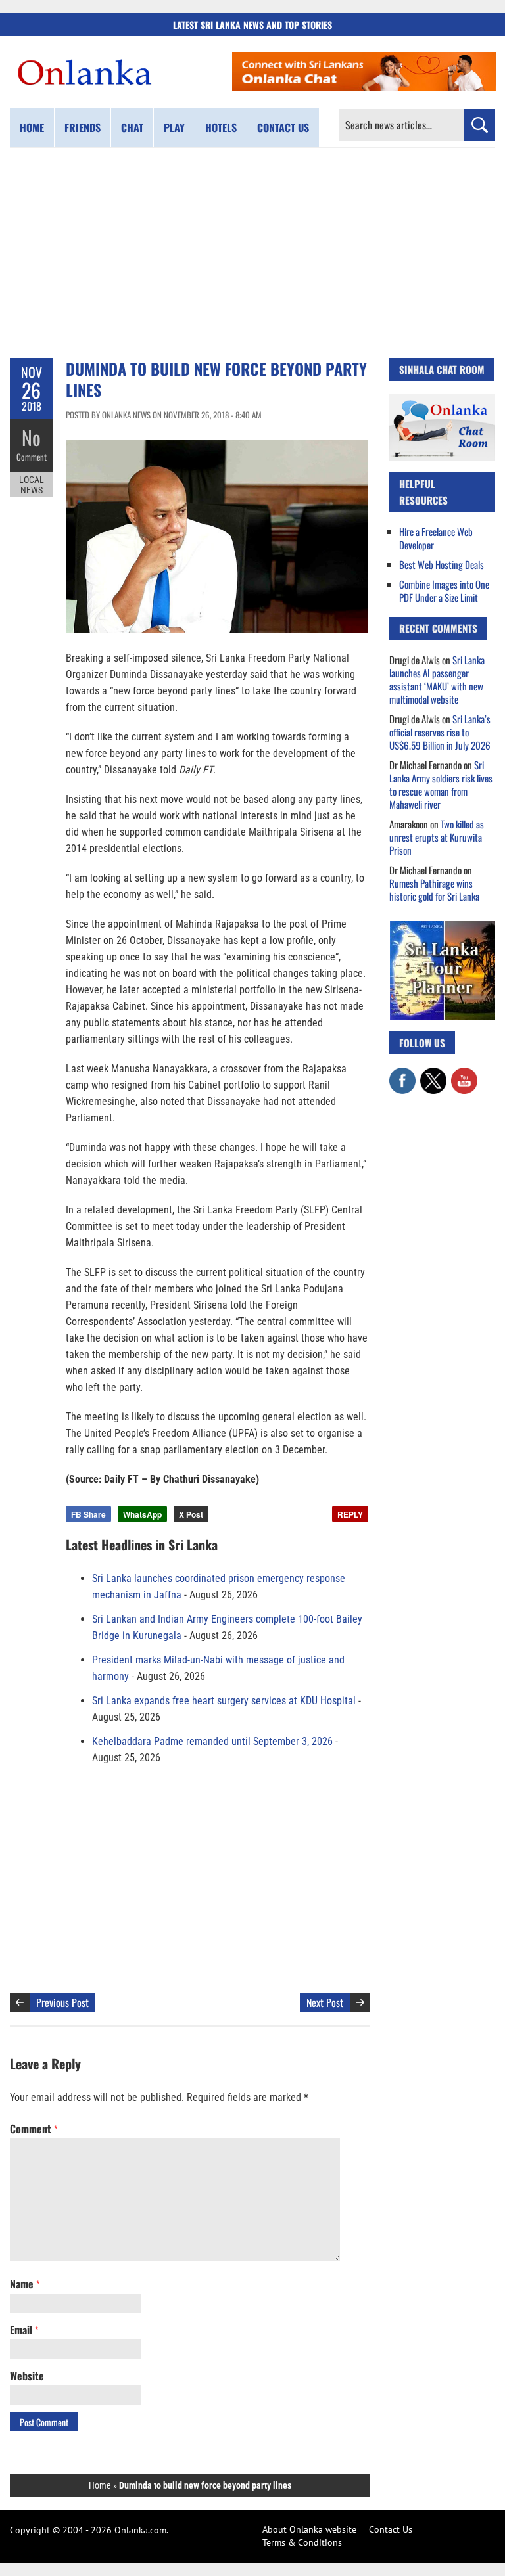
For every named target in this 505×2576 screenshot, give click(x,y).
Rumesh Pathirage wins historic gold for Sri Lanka (434, 890)
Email (24, 2330)
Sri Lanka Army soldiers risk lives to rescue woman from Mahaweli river (441, 784)
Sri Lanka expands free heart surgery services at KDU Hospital (224, 1701)
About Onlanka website (309, 2529)
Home (32, 127)
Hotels (221, 127)
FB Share (88, 1514)
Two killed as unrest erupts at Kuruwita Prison (437, 837)
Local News (32, 485)
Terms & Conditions (302, 2542)
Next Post (325, 2002)
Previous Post (62, 2002)
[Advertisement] (252, 253)
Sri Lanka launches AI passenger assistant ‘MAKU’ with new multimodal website (437, 679)
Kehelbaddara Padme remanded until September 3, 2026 (212, 1741)
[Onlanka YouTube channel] (464, 1074)
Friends (83, 127)
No (31, 437)
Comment (32, 457)
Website (27, 2376)
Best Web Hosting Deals (442, 564)
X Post (191, 1514)
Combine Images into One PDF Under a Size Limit (444, 591)
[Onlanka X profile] (433, 1074)
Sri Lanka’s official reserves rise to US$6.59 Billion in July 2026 (440, 732)
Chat (132, 127)
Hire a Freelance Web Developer (436, 538)
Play (174, 127)
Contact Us (391, 2529)
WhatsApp (142, 1514)
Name (25, 2284)
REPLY (350, 1514)
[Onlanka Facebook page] (402, 1074)
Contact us (283, 127)
